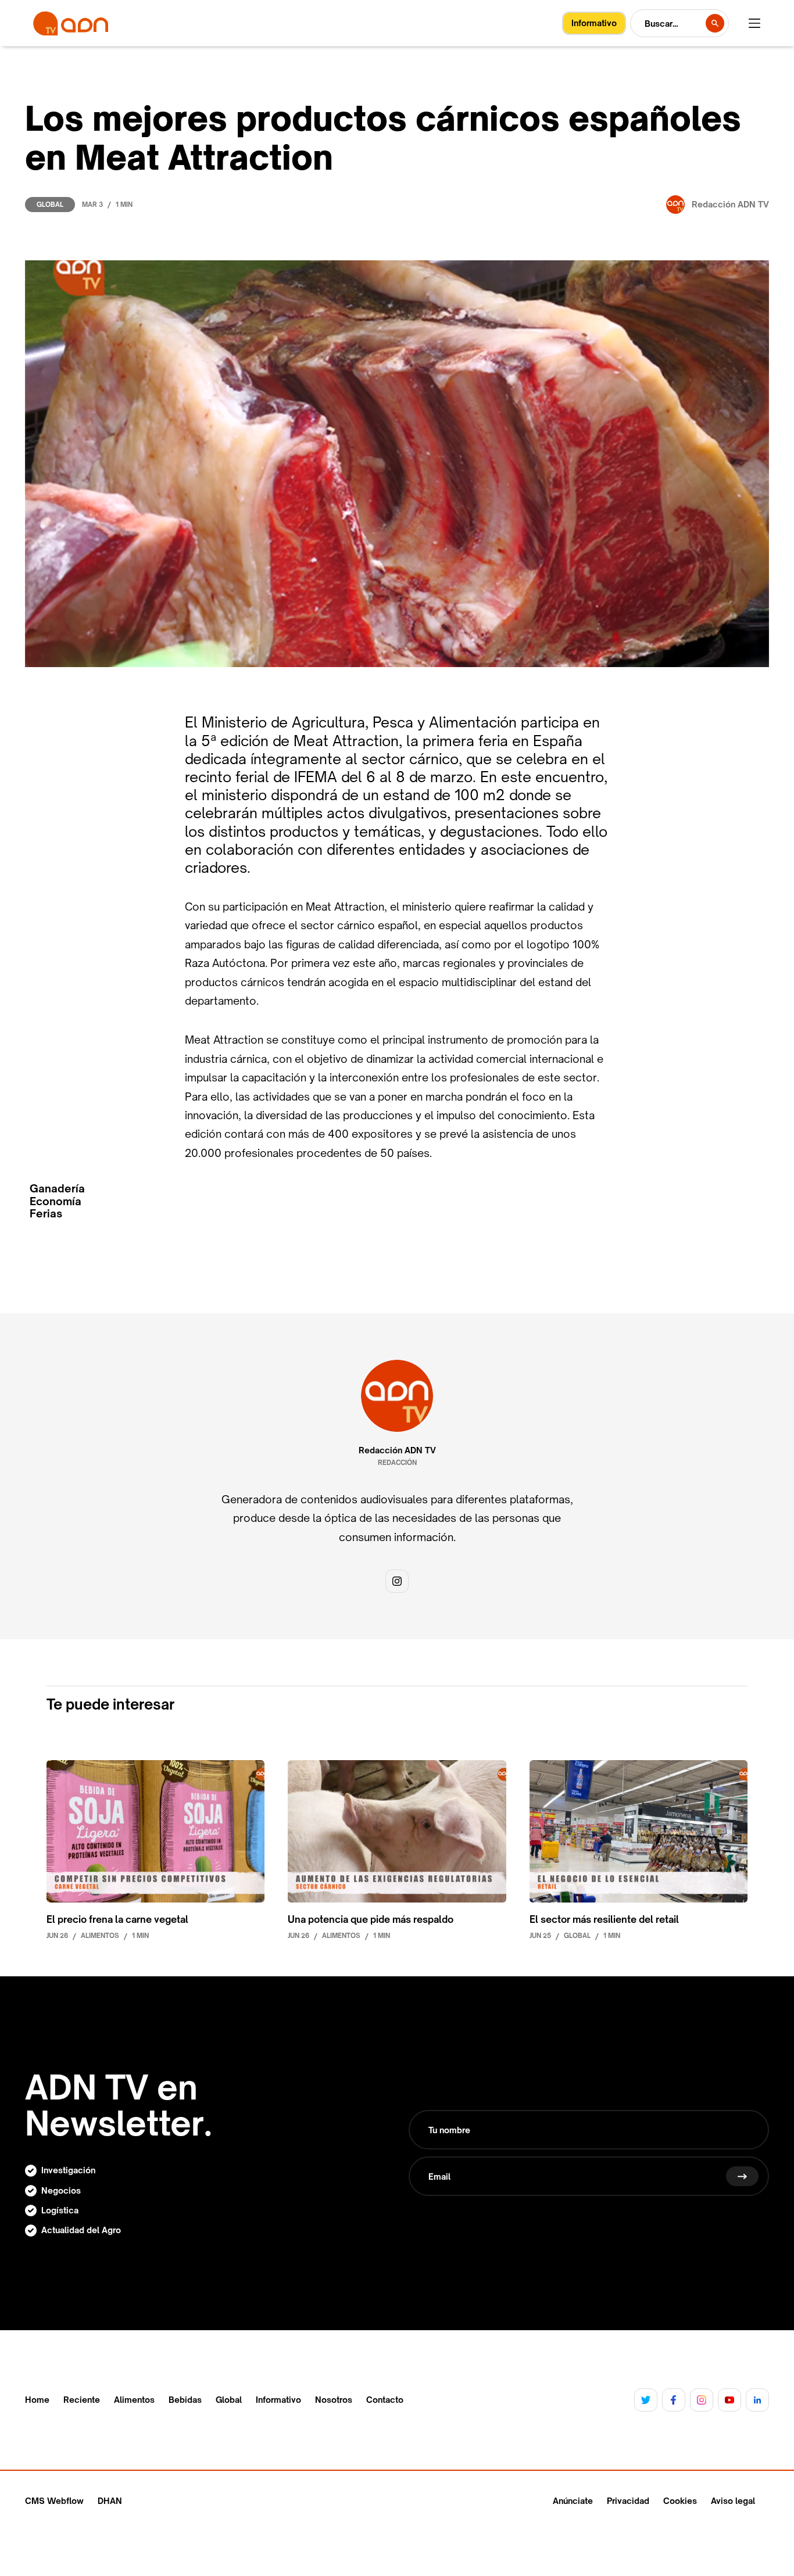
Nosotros (334, 2400)
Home (37, 2400)
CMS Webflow (54, 2501)
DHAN (110, 2501)
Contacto (385, 2400)
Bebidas (185, 2400)
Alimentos (134, 2400)
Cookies (680, 2501)
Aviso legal (733, 2501)
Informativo (278, 2400)
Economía (56, 1201)
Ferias (46, 1214)
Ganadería (57, 1189)
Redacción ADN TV (397, 1450)
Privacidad (628, 2501)
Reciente (82, 2400)
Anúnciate (573, 2501)
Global (50, 205)
